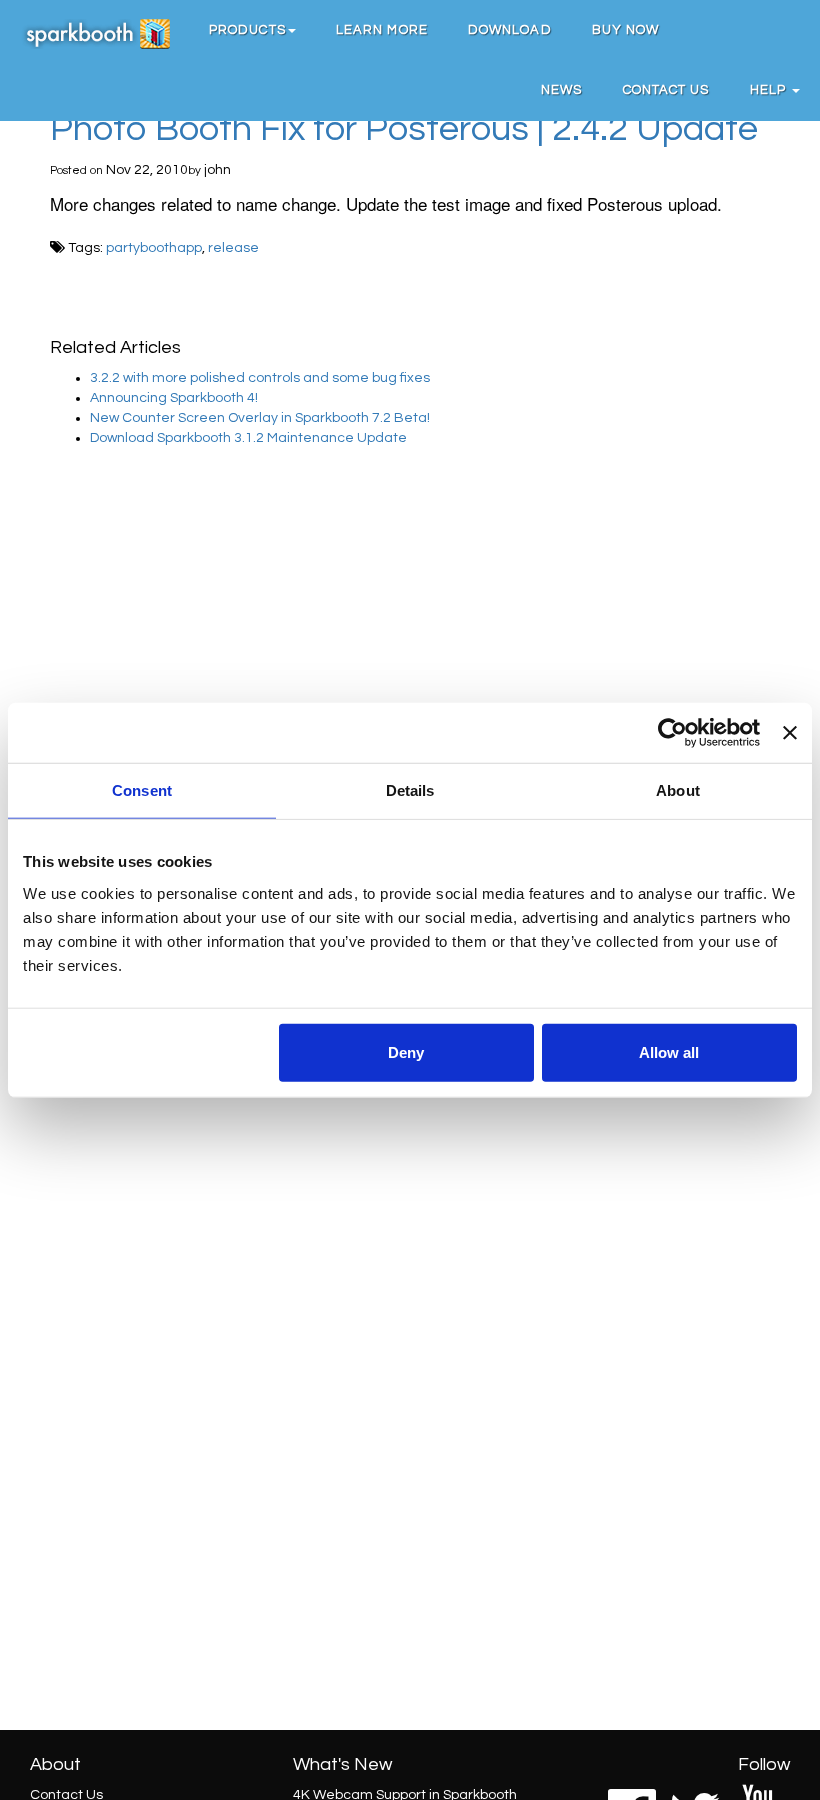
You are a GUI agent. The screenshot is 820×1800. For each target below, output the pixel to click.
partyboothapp (154, 248)
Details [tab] (410, 790)
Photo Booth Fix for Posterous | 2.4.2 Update (404, 129)
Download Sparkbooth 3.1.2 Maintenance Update (248, 438)
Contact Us (666, 90)
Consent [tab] (142, 790)
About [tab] (678, 790)
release (233, 248)
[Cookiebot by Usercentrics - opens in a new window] (672, 733)
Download (510, 30)
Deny (406, 1051)
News (561, 90)
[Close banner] (790, 733)
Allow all (669, 1051)
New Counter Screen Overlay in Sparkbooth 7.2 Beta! (260, 418)
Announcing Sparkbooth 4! (174, 398)
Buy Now (626, 30)
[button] (252, 30)
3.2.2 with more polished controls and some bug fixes (260, 378)
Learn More (382, 30)
